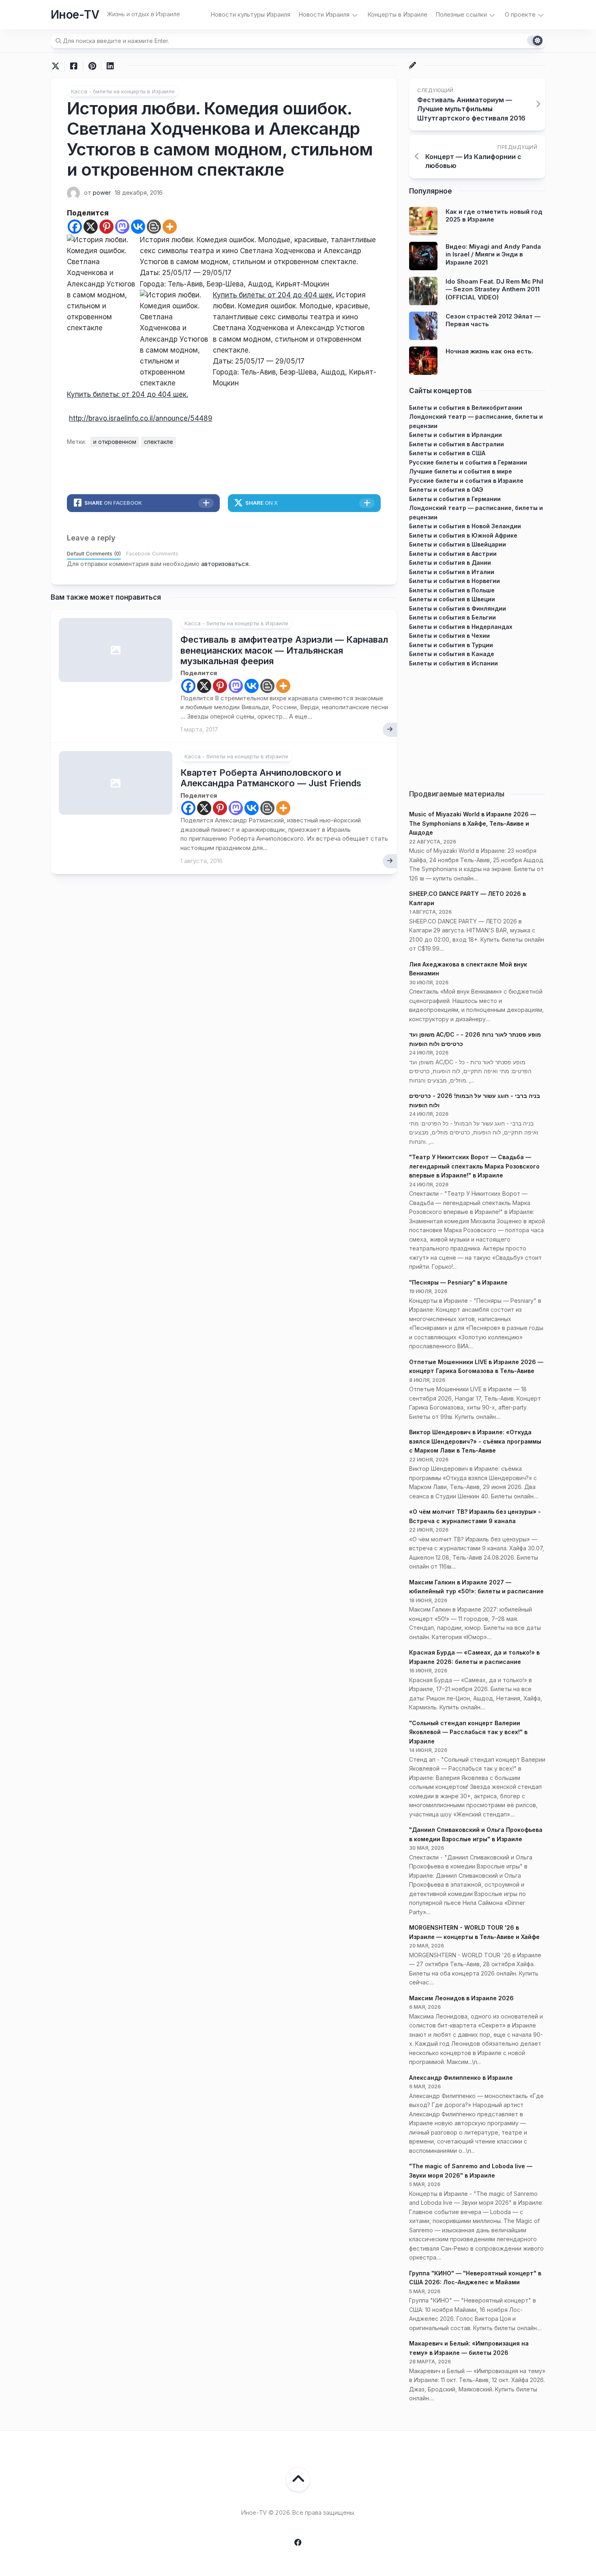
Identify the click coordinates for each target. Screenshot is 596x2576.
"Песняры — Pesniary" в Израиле (458, 1282)
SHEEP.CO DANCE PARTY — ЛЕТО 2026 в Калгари (467, 898)
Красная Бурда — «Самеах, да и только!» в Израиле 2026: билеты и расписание (474, 1657)
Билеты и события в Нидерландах (461, 627)
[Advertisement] (477, 725)
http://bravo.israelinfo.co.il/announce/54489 (141, 418)
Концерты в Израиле (397, 14)
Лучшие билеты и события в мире (461, 471)
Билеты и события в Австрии (453, 554)
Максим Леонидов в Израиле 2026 (461, 1998)
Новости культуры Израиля (250, 14)
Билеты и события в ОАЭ (446, 490)
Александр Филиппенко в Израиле (461, 2078)
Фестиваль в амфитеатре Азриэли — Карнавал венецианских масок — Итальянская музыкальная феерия (284, 650)
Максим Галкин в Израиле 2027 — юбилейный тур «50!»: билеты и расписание (476, 1587)
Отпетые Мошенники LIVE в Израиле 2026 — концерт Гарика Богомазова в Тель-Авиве (476, 1367)
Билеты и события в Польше (452, 590)
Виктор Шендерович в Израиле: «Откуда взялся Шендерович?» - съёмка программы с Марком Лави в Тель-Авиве (475, 1441)
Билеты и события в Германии (455, 499)
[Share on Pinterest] (92, 66)
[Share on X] (58, 66)
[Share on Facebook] (74, 66)
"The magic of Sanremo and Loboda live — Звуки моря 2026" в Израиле (471, 2171)
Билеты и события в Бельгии (452, 617)
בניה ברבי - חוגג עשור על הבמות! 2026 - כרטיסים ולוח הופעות (475, 1100)
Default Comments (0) (94, 554)
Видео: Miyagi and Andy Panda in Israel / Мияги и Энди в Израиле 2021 (493, 254)
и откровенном (115, 442)
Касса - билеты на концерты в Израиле (123, 91)
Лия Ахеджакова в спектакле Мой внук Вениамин (468, 969)
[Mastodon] (122, 227)
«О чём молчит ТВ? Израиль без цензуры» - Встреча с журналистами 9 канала (475, 1516)
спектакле (159, 442)
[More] (170, 227)
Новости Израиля (324, 14)
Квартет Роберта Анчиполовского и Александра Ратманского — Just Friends (271, 778)
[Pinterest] (106, 227)
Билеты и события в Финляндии (458, 608)
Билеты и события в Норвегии (455, 581)
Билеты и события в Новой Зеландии (465, 526)
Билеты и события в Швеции (452, 599)
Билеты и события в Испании (453, 663)
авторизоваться (225, 564)
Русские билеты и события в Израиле (466, 481)
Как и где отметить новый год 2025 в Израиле (494, 216)
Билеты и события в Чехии (449, 636)
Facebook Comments (152, 554)
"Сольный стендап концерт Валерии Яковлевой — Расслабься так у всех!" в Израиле (468, 1732)
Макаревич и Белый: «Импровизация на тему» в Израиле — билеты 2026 (469, 2348)
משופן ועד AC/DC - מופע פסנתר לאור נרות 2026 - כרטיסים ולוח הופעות (475, 1039)
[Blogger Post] (154, 227)
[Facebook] (75, 227)
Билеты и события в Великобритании (466, 408)
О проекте (520, 14)
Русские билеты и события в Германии (468, 462)
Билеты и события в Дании (450, 563)
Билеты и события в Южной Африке (463, 535)
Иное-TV (75, 15)
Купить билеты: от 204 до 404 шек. (273, 295)
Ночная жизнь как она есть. (489, 351)
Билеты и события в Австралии (457, 444)
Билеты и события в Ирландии (456, 435)
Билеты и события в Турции (451, 645)
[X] (91, 227)
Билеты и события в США (447, 453)
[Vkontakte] (138, 227)
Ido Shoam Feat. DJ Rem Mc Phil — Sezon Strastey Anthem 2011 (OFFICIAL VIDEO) (494, 289)
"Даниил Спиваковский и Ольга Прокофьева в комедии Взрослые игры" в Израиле (476, 1834)
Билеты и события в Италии (452, 572)
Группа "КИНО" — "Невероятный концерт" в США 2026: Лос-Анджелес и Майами (475, 2278)
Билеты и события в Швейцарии (458, 544)
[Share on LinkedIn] (110, 66)
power (102, 193)
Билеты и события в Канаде (452, 654)
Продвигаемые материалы (457, 794)
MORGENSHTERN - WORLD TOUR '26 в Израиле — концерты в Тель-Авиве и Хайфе (474, 1932)
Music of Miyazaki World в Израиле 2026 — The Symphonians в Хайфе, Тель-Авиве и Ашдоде (473, 823)
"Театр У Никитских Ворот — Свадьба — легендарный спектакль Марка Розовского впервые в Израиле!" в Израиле (474, 1166)
